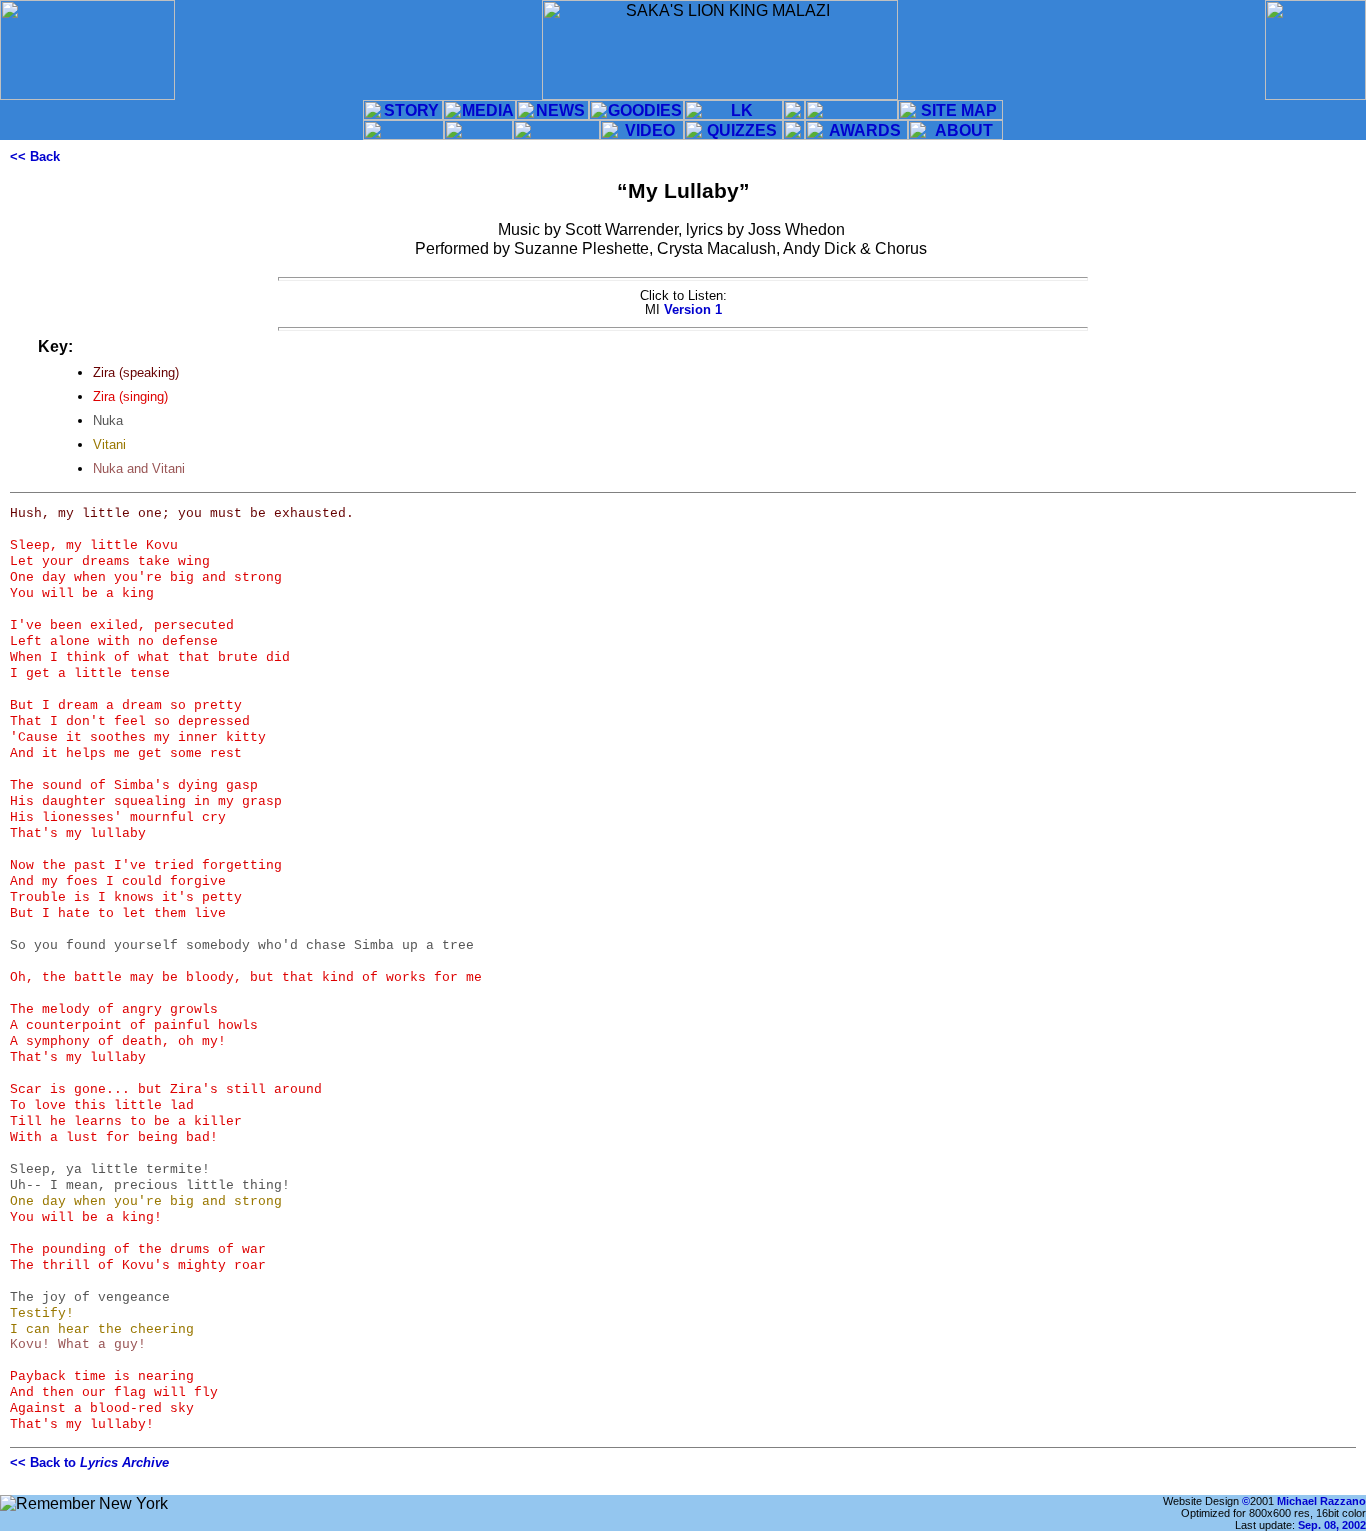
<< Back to (89, 1462)
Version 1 (693, 309)
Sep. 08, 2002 (1332, 1525)
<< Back (35, 156)
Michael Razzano (1321, 1501)
